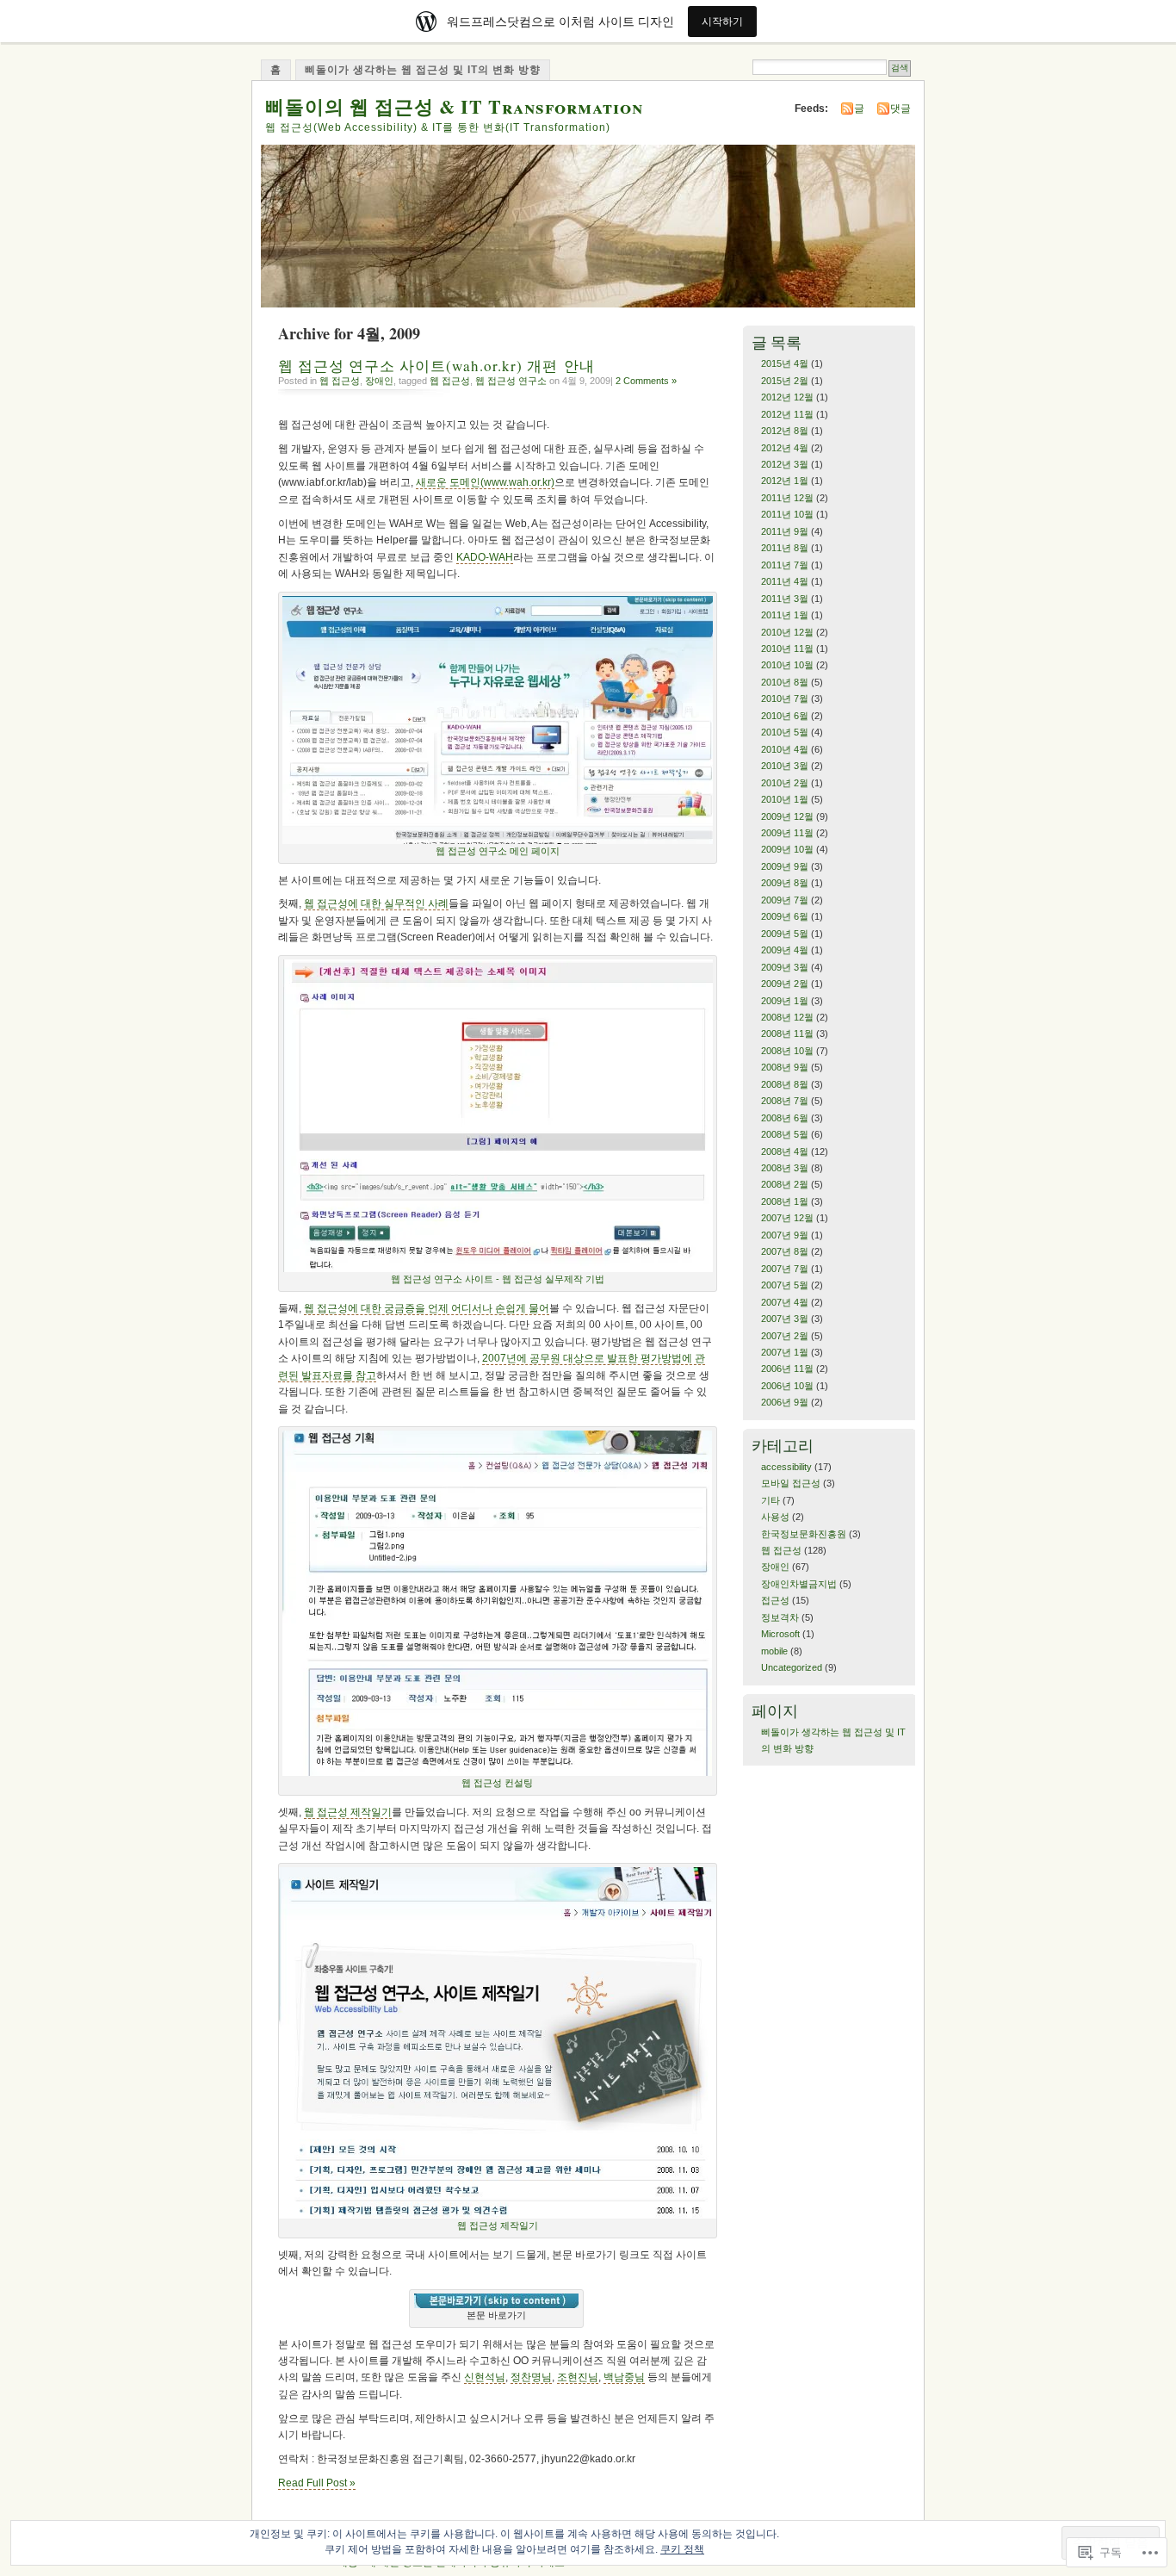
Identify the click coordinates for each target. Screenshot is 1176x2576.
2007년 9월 (785, 1235)
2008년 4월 (785, 1151)
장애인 (379, 381)
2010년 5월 (785, 732)
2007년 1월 (785, 1352)
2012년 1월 (785, 481)
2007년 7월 (785, 1269)
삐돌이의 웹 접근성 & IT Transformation (454, 106)
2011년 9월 (785, 531)
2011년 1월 (785, 615)
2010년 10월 (787, 665)
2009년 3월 (785, 967)
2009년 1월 (785, 1001)
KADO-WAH (485, 557)
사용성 (775, 1517)
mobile (774, 1651)
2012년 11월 (787, 414)
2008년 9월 (785, 1067)
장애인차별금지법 (799, 1584)
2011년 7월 (785, 565)
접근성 (775, 1600)
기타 (771, 1500)
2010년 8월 (785, 682)
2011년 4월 (785, 581)
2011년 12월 (787, 498)
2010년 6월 (785, 716)
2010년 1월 (785, 799)
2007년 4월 (785, 1302)
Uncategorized (792, 1667)
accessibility (786, 1467)
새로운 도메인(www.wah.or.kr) (485, 482)
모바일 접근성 (791, 1483)
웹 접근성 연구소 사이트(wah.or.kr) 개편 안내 (436, 366)
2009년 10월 (787, 849)
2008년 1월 (785, 1201)
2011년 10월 (787, 514)
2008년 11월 (787, 1034)
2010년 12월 (787, 632)
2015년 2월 (785, 381)
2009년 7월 (785, 900)
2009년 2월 (785, 984)
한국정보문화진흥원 (804, 1534)
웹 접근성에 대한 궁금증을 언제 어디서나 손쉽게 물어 (427, 1308)
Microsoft (780, 1634)
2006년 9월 (785, 1402)
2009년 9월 (785, 866)
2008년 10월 (787, 1051)
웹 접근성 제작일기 (348, 1812)
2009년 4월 (785, 950)
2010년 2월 (785, 783)
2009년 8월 (785, 883)
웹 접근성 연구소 (511, 381)
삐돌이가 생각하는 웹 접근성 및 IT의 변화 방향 (423, 70)
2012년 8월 (785, 431)
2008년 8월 (785, 1084)
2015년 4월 (785, 363)
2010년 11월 (787, 649)
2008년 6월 (785, 1118)
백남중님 (624, 2377)
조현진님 (578, 2377)
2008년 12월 (787, 1017)
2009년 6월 (785, 916)
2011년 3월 (785, 599)
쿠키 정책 (682, 2549)
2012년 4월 (785, 448)
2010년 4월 (785, 749)
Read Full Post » (317, 2483)
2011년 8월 (785, 548)
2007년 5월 (785, 1285)
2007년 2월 (785, 1336)
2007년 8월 (785, 1251)
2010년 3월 (785, 766)
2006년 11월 (787, 1369)
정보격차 (780, 1617)
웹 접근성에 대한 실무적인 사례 (376, 903)
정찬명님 (531, 2377)
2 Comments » (646, 381)
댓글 (901, 109)
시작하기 (722, 21)
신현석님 (485, 2377)
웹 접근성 (340, 381)
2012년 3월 (785, 464)
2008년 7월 (785, 1101)
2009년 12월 (787, 816)
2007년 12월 (787, 1218)
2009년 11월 (787, 833)
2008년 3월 (785, 1168)
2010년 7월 (785, 698)
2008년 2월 (785, 1184)
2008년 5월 (785, 1134)
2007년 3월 (785, 1319)
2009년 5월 (785, 934)
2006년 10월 (787, 1386)
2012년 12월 (787, 397)
